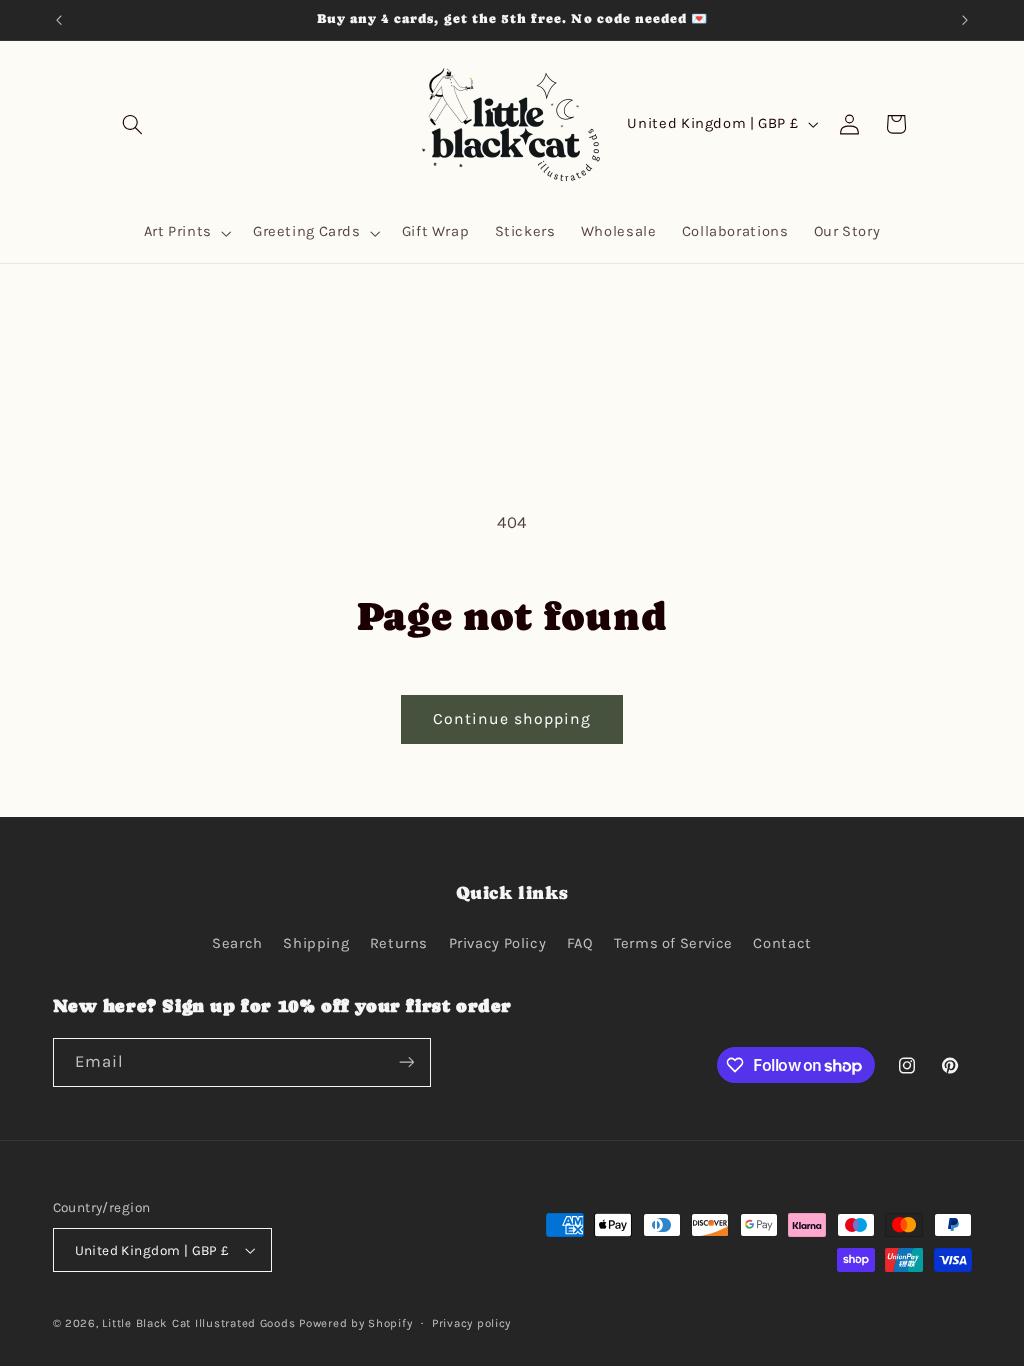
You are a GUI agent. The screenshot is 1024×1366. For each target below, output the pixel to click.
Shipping (316, 943)
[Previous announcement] (59, 20)
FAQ (580, 943)
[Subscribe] (406, 1062)
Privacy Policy (498, 943)
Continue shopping (512, 719)
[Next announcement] (965, 20)
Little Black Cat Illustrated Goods (198, 1323)
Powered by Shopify (355, 1323)
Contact (782, 943)
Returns (399, 943)
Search (237, 943)
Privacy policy (471, 1323)
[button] (132, 124)
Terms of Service (673, 943)
